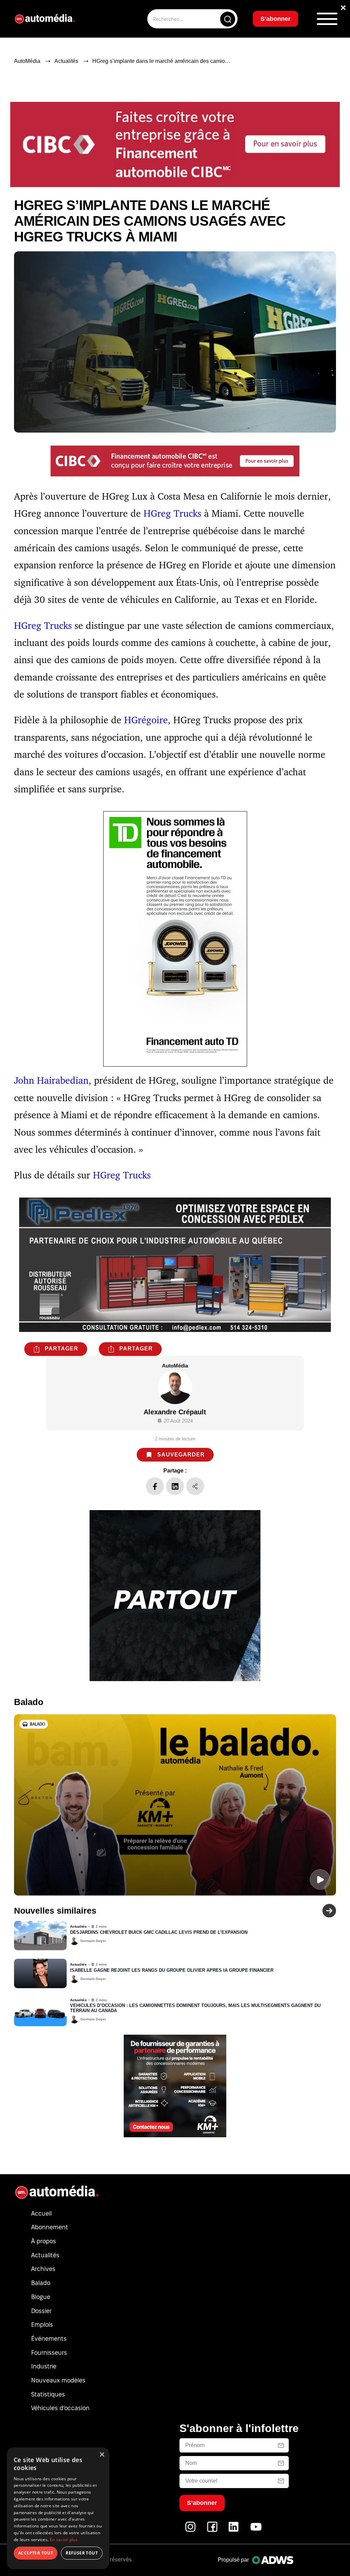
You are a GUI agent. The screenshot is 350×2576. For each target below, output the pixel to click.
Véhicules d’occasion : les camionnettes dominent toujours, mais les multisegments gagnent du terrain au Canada (195, 2008)
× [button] (102, 2455)
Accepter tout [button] (36, 2553)
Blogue (41, 2297)
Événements (49, 2339)
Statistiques (48, 2394)
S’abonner (275, 19)
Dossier (41, 2311)
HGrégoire (146, 720)
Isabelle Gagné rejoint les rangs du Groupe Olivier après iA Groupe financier (172, 1970)
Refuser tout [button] (82, 2553)
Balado (41, 2283)
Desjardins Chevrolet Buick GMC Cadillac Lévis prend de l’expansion (159, 1932)
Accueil (41, 2213)
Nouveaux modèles (58, 2380)
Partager (62, 1349)
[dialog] (58, 2508)
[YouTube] (256, 2530)
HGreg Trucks (172, 513)
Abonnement (50, 2227)
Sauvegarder (181, 1455)
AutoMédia (27, 61)
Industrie (44, 2366)
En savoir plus (64, 2540)
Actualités (66, 61)
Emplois (42, 2324)
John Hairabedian (51, 1080)
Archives (43, 2269)
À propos (44, 2241)
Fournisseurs (49, 2353)
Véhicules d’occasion (60, 2408)
